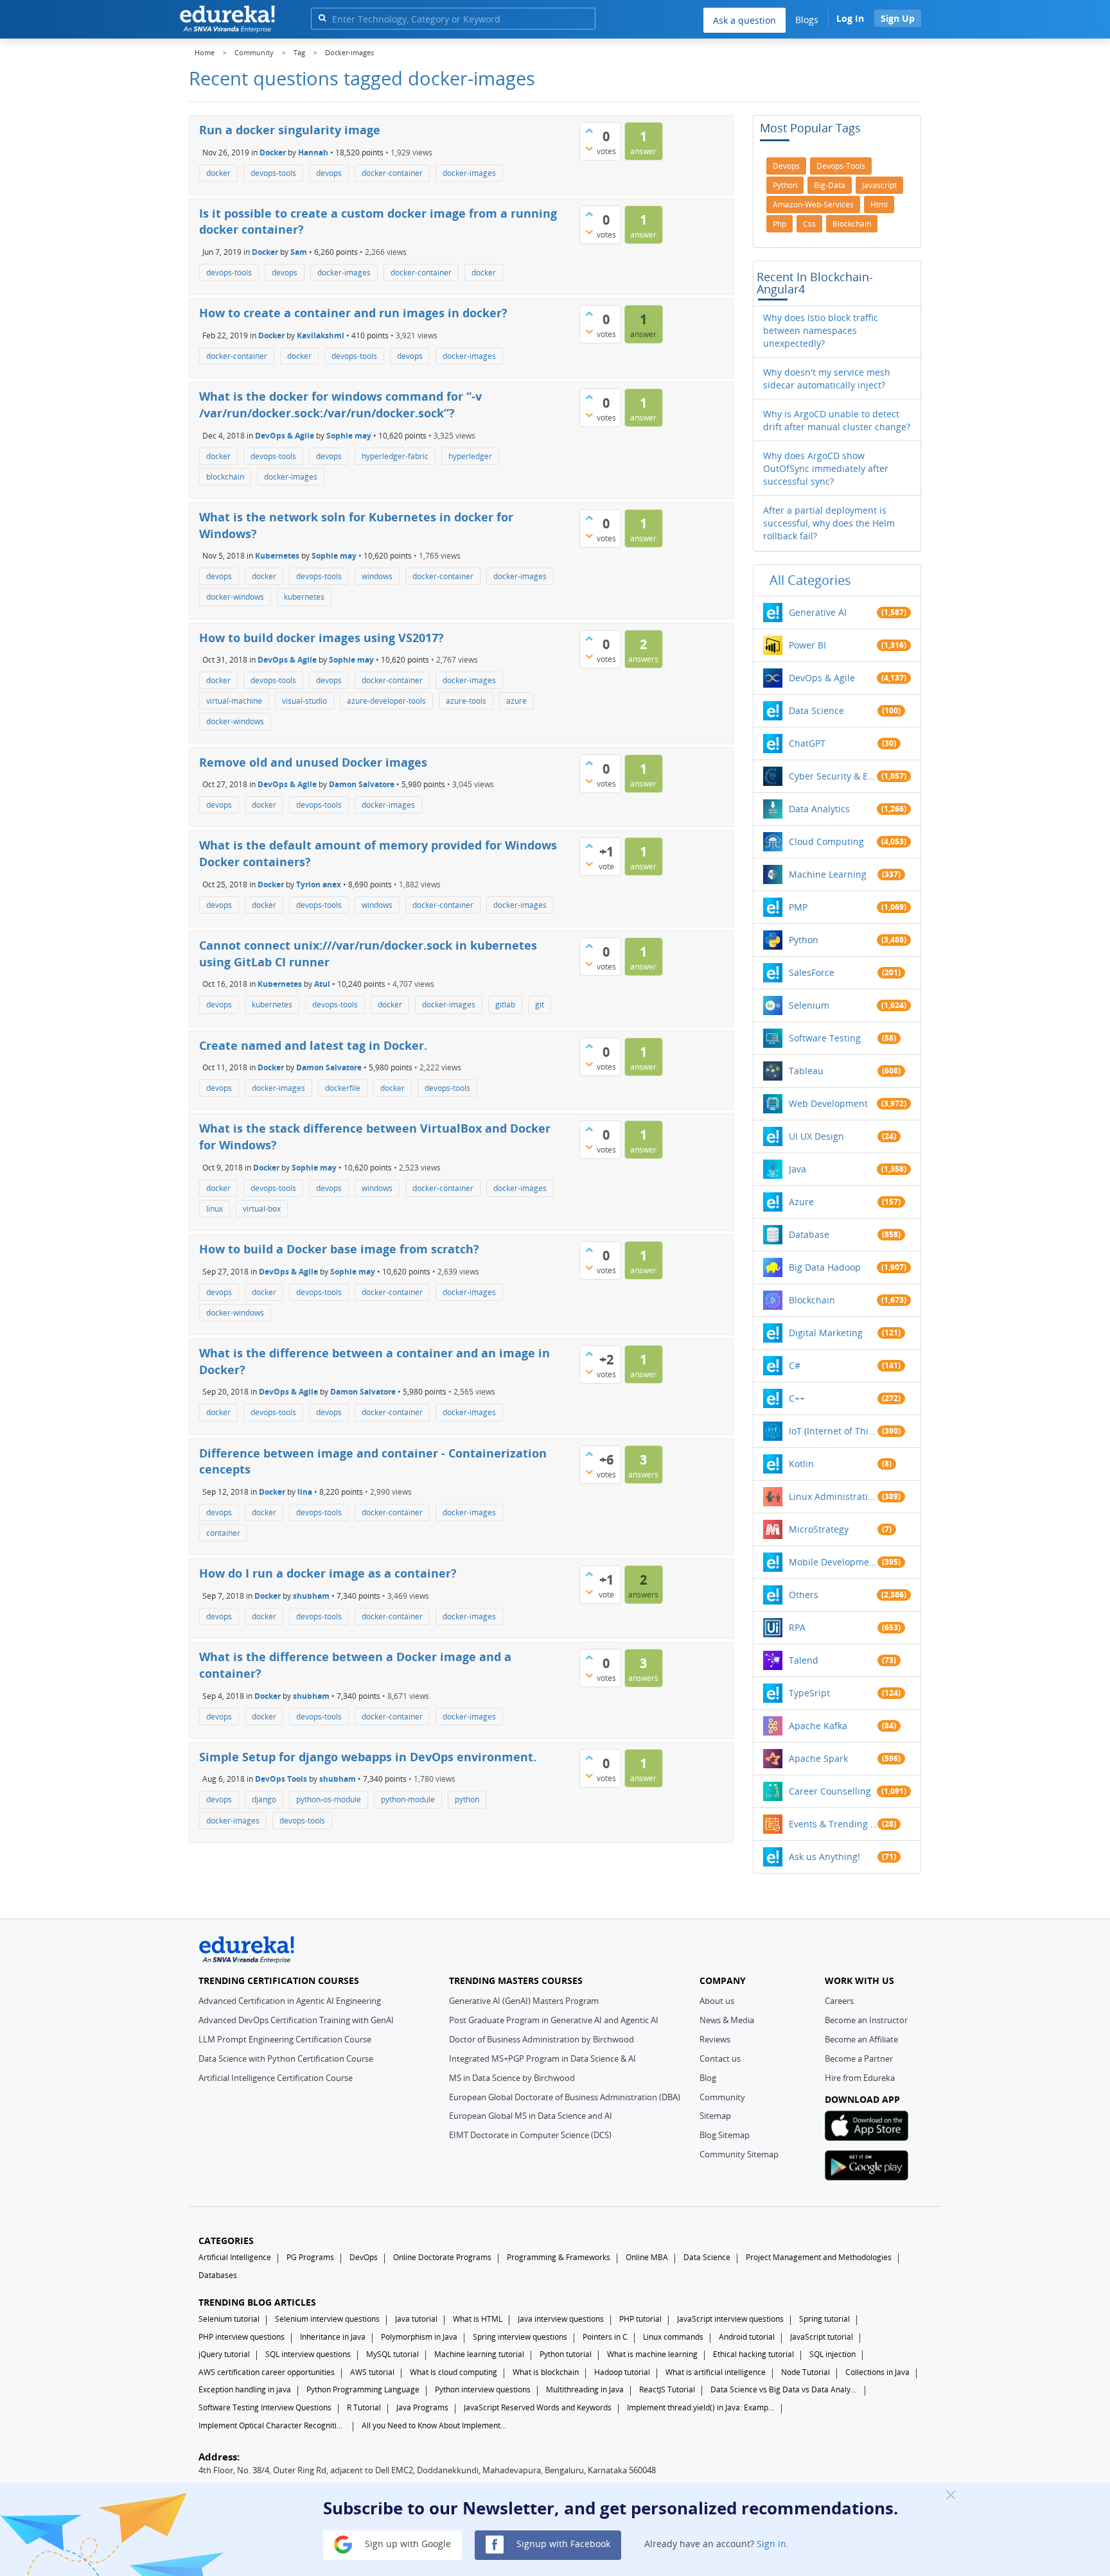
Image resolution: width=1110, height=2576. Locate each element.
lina (305, 1492)
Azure (801, 1202)
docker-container (392, 173)
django (264, 1799)
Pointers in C (605, 2337)
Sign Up (898, 18)
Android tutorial (747, 2337)
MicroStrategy (819, 1529)
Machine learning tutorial (479, 2354)
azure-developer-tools (386, 701)
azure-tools (466, 701)
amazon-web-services (813, 205)
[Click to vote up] (589, 130)
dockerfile (343, 1088)
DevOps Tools (281, 1779)
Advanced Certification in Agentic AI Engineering (290, 2001)
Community (722, 2097)
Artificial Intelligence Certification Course (276, 2078)
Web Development (828, 1103)
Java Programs (422, 2407)
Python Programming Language (363, 2389)
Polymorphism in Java (419, 2337)
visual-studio (304, 701)
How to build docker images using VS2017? (322, 638)
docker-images (469, 173)
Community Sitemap (739, 2154)
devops (329, 173)
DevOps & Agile (285, 435)
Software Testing (825, 1038)
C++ (797, 1398)
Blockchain (812, 1300)
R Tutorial (364, 2407)
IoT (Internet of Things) (833, 1431)
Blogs (807, 20)
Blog (708, 2078)
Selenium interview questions (327, 2319)
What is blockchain (546, 2372)
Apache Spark (818, 1758)
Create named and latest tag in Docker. (313, 1045)
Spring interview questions (520, 2337)
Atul (322, 984)
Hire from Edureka (860, 2078)
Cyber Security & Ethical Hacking (833, 776)
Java (797, 1169)
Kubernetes (277, 556)
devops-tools (273, 173)
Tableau (806, 1071)
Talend (804, 1660)
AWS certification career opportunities (267, 2372)
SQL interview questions (308, 2354)
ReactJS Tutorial (667, 2389)
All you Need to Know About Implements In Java (436, 2425)
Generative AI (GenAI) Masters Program (524, 2001)
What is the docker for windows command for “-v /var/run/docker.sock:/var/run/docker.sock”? (340, 405)
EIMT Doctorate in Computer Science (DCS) (530, 2135)
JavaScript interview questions (730, 2319)
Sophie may (349, 435)
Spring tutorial (824, 2319)
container (223, 1533)
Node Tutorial (806, 2372)
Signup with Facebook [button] (562, 2544)
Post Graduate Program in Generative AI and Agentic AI (554, 2020)
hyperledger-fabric (395, 456)
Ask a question (744, 20)
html (879, 205)
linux (215, 1209)
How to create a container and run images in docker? (353, 313)
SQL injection (833, 2354)
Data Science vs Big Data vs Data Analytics (784, 2389)
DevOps (364, 2257)
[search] (322, 18)
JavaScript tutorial (822, 2337)
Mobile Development (833, 1562)
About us (717, 2001)
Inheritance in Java (333, 2337)
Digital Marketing (826, 1333)
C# (795, 1365)
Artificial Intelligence (235, 2257)
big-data (830, 185)
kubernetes (304, 597)
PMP (798, 907)
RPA (797, 1627)
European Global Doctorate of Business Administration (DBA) (565, 2097)
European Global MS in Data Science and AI (531, 2116)
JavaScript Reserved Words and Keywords (538, 2407)
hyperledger (470, 456)
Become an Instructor (866, 2020)
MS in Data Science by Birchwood (512, 2078)
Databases (218, 2275)
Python (804, 940)
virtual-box (262, 1209)
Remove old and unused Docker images (313, 762)
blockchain (225, 477)
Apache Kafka (818, 1726)
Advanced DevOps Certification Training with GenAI (296, 2020)
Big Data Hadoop (825, 1267)
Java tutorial (416, 2319)
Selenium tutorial (229, 2319)
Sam (299, 252)
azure (516, 701)
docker (218, 173)
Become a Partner (859, 2058)
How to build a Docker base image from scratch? (339, 1249)
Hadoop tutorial (622, 2372)
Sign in (771, 2544)
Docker (273, 152)
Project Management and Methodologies (819, 2257)
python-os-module (329, 1799)
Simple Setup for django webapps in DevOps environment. (368, 1757)
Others (804, 1595)
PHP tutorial (640, 2319)
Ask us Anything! (824, 1857)
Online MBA (647, 2257)
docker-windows (235, 597)
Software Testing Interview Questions (265, 2407)
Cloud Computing (826, 841)
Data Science (816, 710)
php (780, 224)
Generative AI (818, 612)
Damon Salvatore (362, 784)
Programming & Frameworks (559, 2257)
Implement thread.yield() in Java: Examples (701, 2407)
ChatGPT (807, 743)
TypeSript (809, 1693)
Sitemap (715, 2116)
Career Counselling (830, 1791)
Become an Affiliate (861, 2039)
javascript (879, 185)
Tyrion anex (319, 884)
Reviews (715, 2039)
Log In (850, 18)
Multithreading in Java (585, 2389)
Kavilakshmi (321, 335)
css (809, 224)
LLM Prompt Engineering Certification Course (285, 2039)
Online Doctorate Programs (442, 2257)
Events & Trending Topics (833, 1824)
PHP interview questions (242, 2337)
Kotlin (801, 1464)
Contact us (720, 2058)
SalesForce (812, 972)
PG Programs (310, 2257)
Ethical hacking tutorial (753, 2354)
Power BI (807, 645)
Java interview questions (561, 2319)
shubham (311, 1596)
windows (377, 576)
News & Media (727, 2020)
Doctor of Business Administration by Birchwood (542, 2039)
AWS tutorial (372, 2372)
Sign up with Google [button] (407, 2544)
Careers (839, 2001)
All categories (810, 580)
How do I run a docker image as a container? (328, 1573)
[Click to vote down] (589, 148)
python (467, 1799)
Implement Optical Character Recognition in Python (272, 2425)
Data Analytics (819, 809)
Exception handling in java (245, 2389)
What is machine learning (652, 2354)
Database (809, 1234)
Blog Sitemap (725, 2135)
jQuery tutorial (224, 2354)
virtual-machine (234, 701)
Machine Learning (828, 874)
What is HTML (478, 2319)
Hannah (313, 152)
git (540, 1005)
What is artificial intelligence (716, 2372)
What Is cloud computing (454, 2372)
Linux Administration (833, 1496)
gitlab (505, 1005)
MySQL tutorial (392, 2354)
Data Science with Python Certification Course (286, 2058)
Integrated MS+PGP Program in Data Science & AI (542, 2058)
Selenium (809, 1005)
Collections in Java (877, 2372)
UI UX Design (816, 1136)
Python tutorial (566, 2354)
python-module (408, 1799)
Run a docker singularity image (290, 130)
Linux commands (673, 2337)
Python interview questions (483, 2389)
